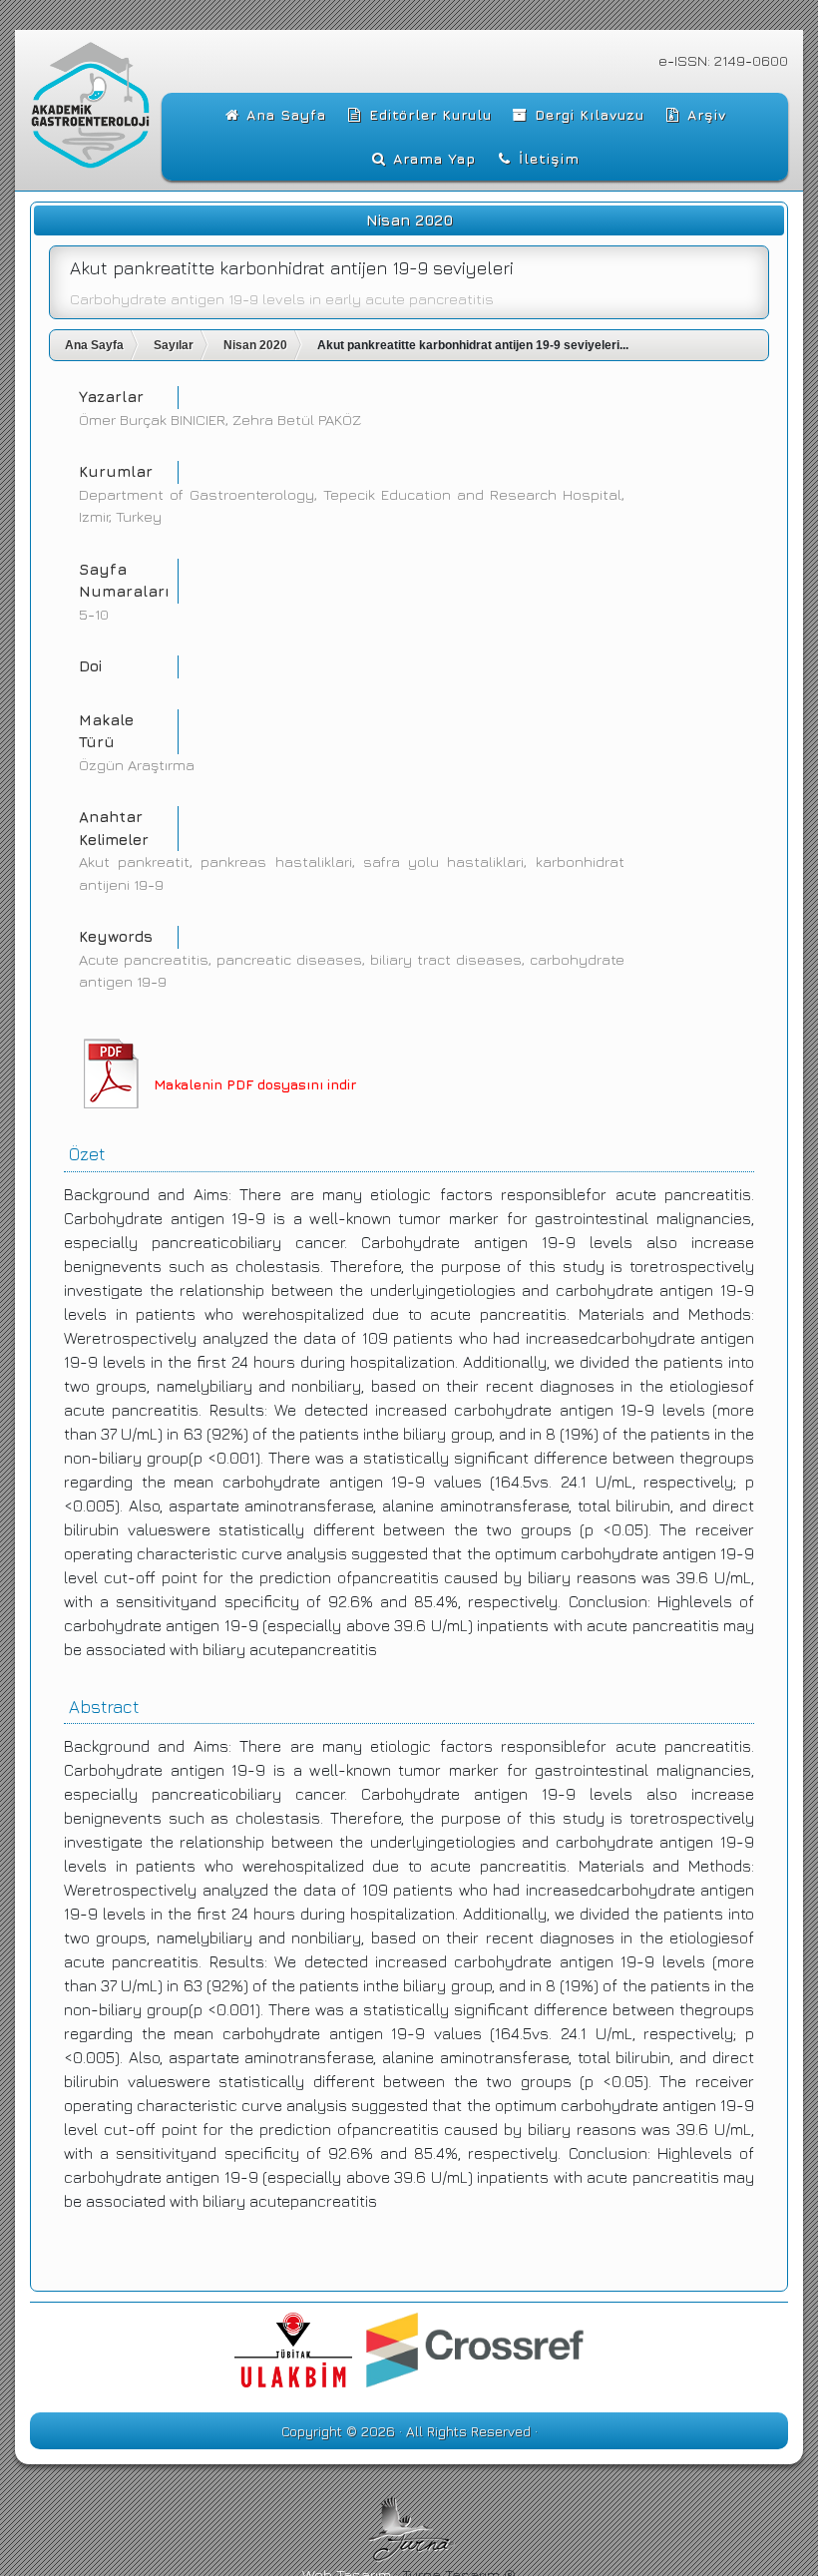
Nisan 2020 (255, 345)
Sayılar (174, 345)
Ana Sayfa (94, 345)
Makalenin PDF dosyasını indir (255, 1084)
